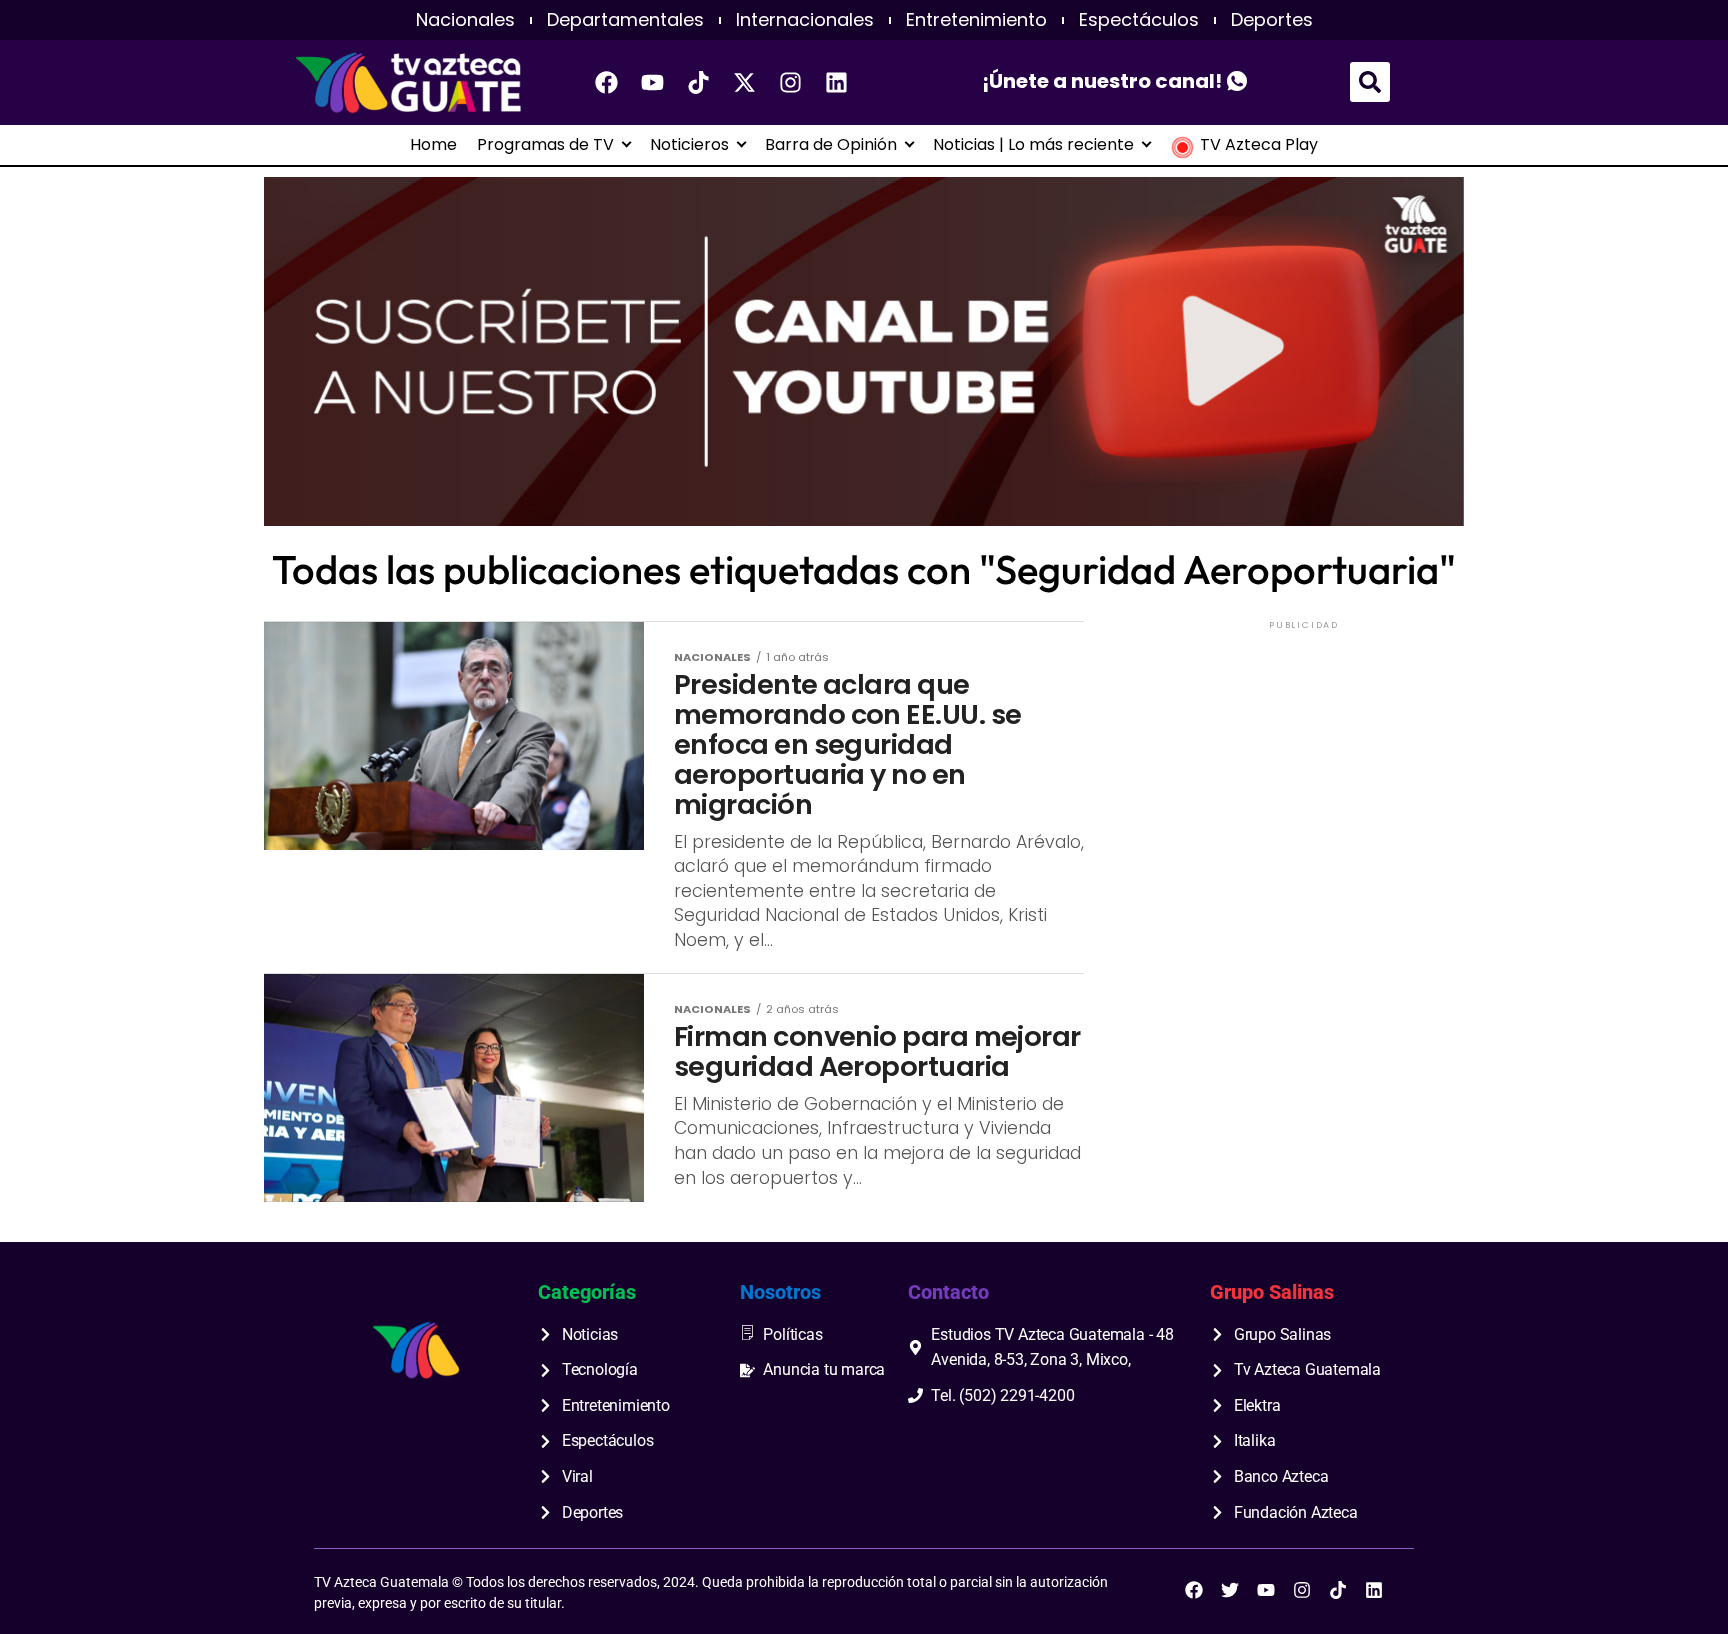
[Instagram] (791, 82)
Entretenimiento (976, 20)
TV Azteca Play (1259, 145)
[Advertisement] (1304, 759)
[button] (1370, 82)
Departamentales (625, 20)
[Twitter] (1230, 1590)
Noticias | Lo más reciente (1033, 145)
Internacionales (805, 20)
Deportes (1272, 20)
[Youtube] (653, 82)
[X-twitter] (745, 82)
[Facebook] (607, 82)
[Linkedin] (837, 82)
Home (433, 145)
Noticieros (689, 145)
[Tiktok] (699, 82)
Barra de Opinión (831, 145)
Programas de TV (545, 145)
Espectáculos (1139, 20)
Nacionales (465, 20)
